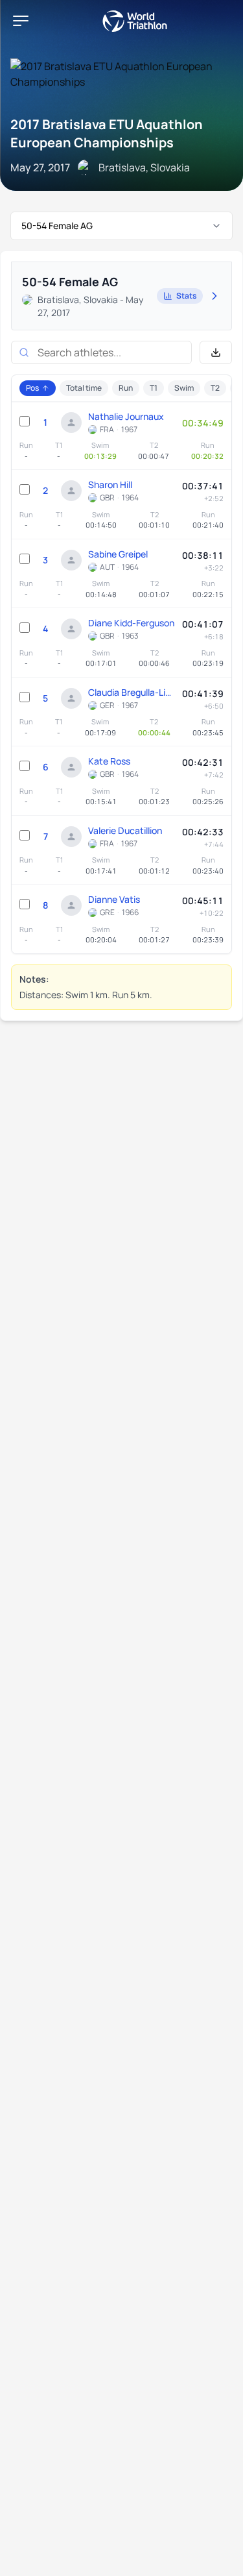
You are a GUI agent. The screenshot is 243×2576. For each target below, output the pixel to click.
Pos (32, 388)
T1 (154, 388)
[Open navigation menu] (21, 21)
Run (126, 388)
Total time (84, 388)
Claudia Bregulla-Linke (132, 692)
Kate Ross (109, 761)
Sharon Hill (110, 485)
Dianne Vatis (114, 899)
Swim (184, 388)
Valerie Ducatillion (125, 830)
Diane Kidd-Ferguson (131, 623)
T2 (215, 388)
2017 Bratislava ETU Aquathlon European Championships (107, 133)
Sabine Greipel (118, 554)
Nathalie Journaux (126, 416)
